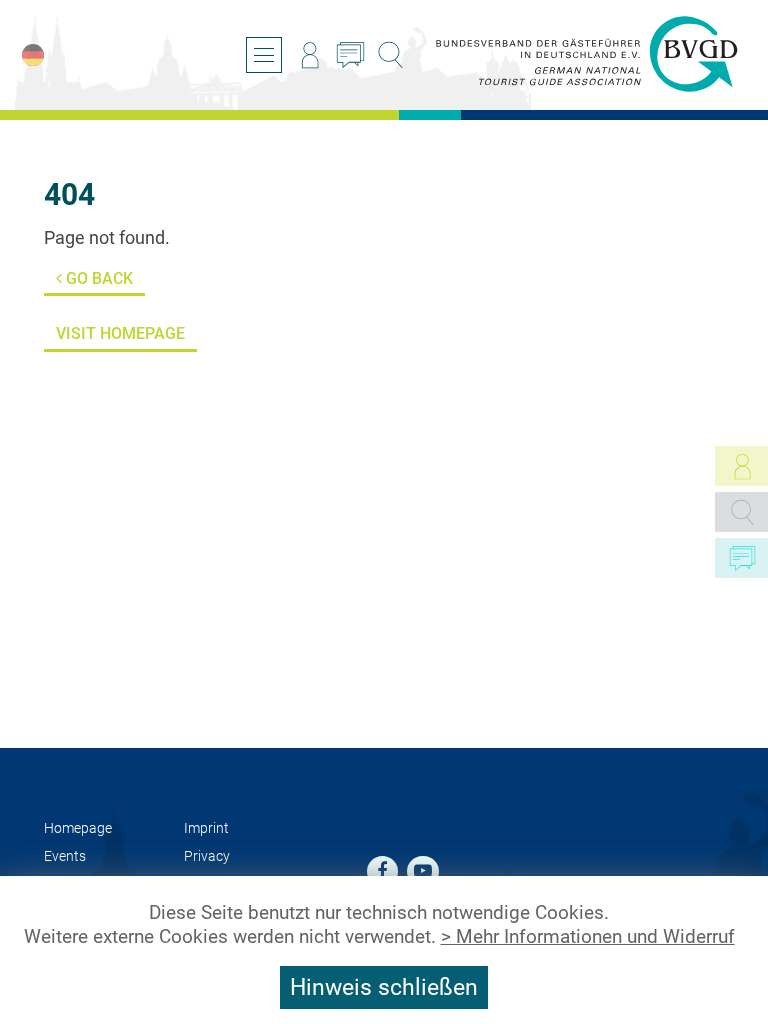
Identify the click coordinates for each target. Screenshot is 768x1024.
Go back (97, 278)
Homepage (78, 828)
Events (65, 856)
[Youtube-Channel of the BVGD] (423, 872)
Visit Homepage (120, 333)
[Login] (310, 55)
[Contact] (350, 55)
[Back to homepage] (587, 55)
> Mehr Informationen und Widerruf (588, 937)
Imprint (206, 828)
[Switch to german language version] (33, 55)
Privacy (207, 856)
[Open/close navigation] (264, 55)
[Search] (390, 55)
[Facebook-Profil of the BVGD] (383, 872)
